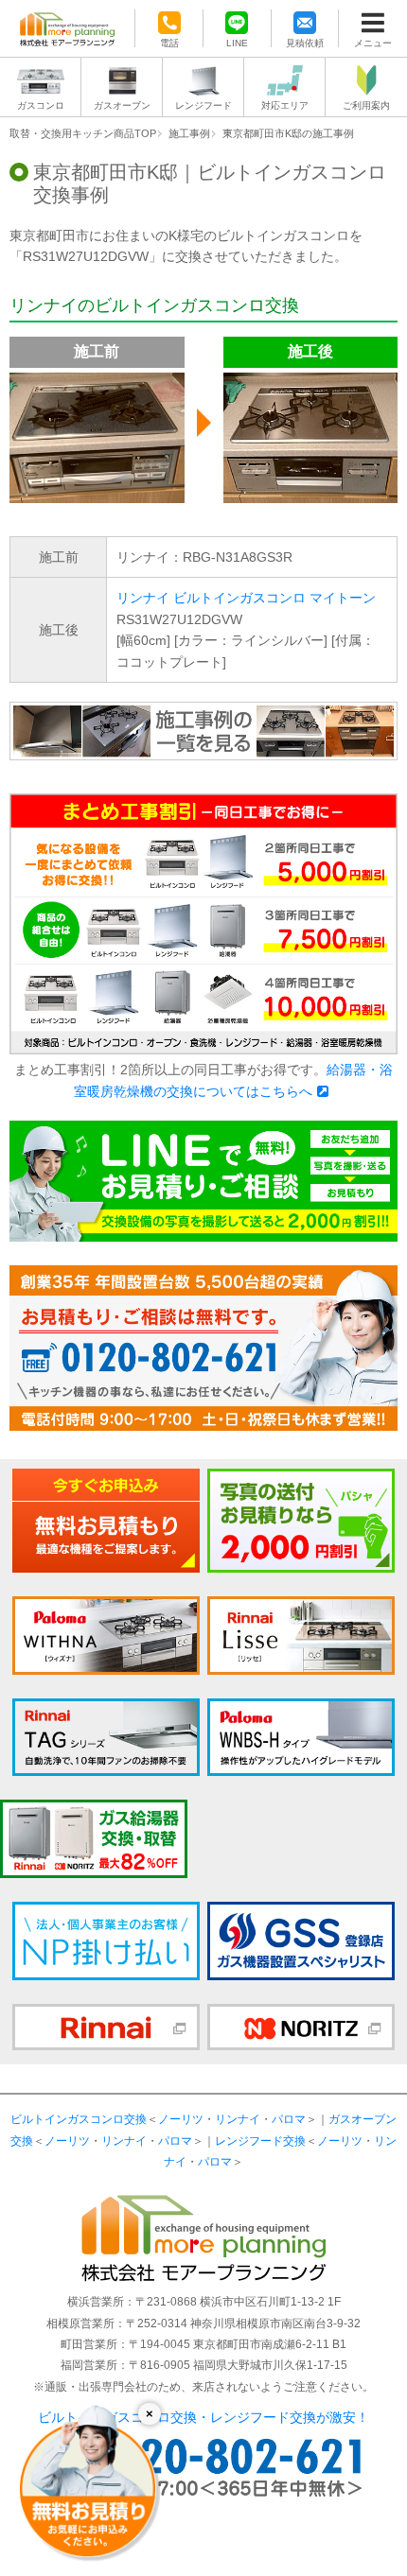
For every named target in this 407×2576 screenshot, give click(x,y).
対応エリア (285, 105)
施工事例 (189, 133)
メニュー (373, 43)
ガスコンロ (41, 105)
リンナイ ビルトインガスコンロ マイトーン (246, 598)
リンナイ (238, 2119)
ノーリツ (181, 2119)
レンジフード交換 (260, 2141)
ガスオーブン (122, 105)
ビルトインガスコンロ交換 (79, 2119)
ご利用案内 (366, 105)
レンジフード (203, 105)
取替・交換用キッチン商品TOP (83, 133)
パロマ (289, 2119)
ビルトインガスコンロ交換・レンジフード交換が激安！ (203, 2417)
